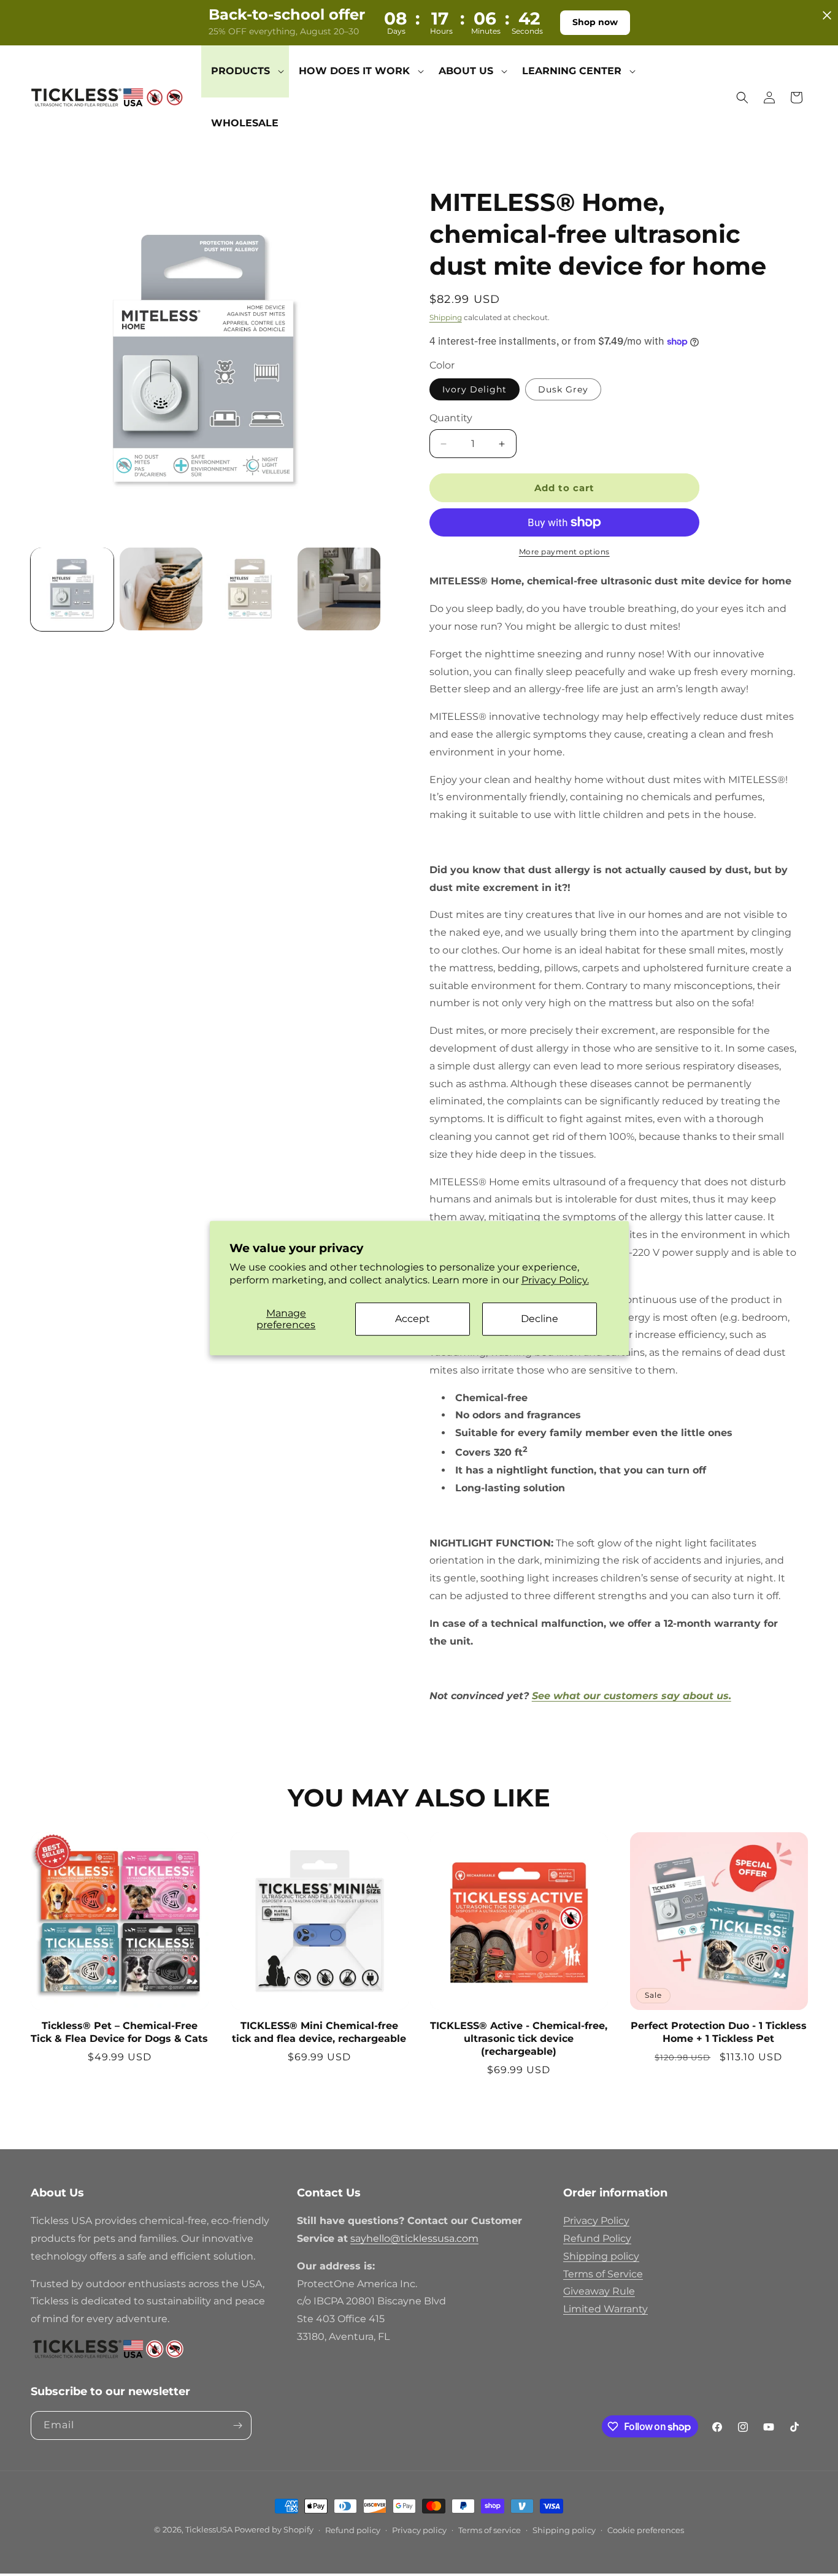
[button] (245, 71)
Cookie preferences (646, 2530)
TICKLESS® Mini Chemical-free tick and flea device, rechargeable (319, 2032)
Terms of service (490, 2530)
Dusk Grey (563, 389)
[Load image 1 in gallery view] (72, 589)
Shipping (446, 317)
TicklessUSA (209, 2529)
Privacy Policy (596, 2221)
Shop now (595, 22)
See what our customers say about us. (632, 1696)
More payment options (564, 552)
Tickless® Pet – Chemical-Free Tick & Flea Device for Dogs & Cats (119, 2032)
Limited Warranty (605, 2309)
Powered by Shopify (274, 2529)
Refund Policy (597, 2238)
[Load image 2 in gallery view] (161, 589)
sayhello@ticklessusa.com (414, 2238)
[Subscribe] (237, 2425)
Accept (413, 1319)
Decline (540, 1319)
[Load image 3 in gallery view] (250, 589)
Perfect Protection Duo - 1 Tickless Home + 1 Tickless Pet (719, 2032)
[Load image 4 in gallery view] (339, 589)
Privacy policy (419, 2530)
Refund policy (353, 2530)
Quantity (451, 418)
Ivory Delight (475, 389)
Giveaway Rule (599, 2291)
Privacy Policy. (555, 1280)
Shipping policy (601, 2256)
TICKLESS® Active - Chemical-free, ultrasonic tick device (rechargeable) (519, 2039)
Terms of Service (603, 2274)
